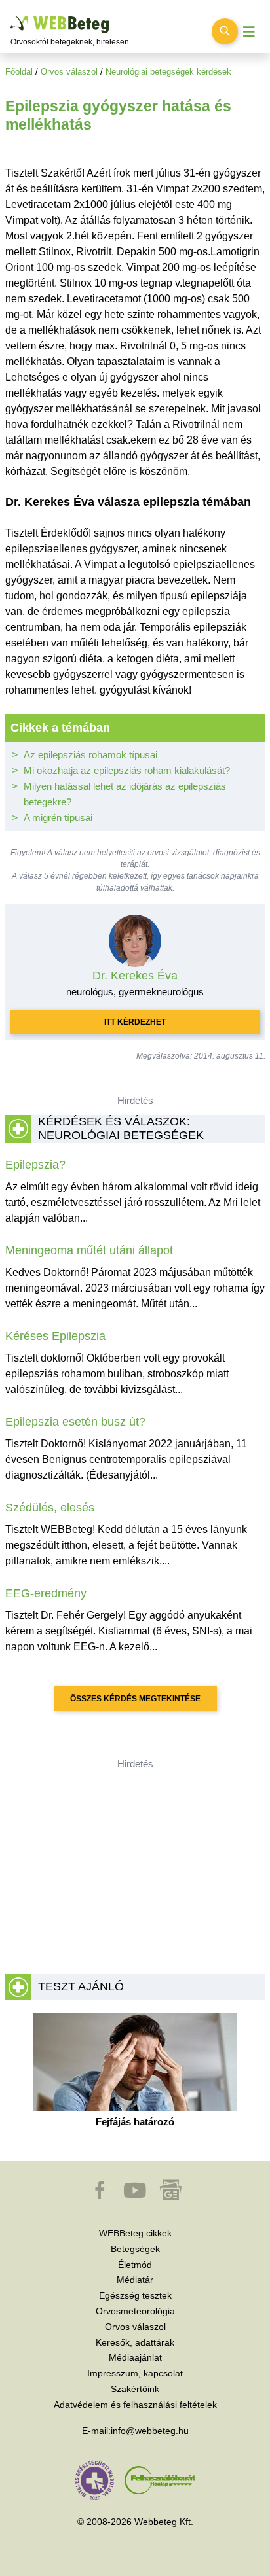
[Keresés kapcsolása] (225, 31)
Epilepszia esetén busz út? (75, 1422)
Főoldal (19, 72)
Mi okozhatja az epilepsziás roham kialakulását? (127, 770)
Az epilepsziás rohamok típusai (90, 755)
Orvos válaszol (69, 72)
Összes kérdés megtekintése (135, 1699)
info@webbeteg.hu (150, 2431)
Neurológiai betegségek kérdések (168, 72)
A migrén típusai (58, 818)
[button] (101, 2197)
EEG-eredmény (46, 1593)
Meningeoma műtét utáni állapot (89, 1250)
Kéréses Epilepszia (55, 1336)
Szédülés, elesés (50, 1508)
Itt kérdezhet (135, 1022)
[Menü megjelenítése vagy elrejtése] (249, 32)
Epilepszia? (35, 1165)
